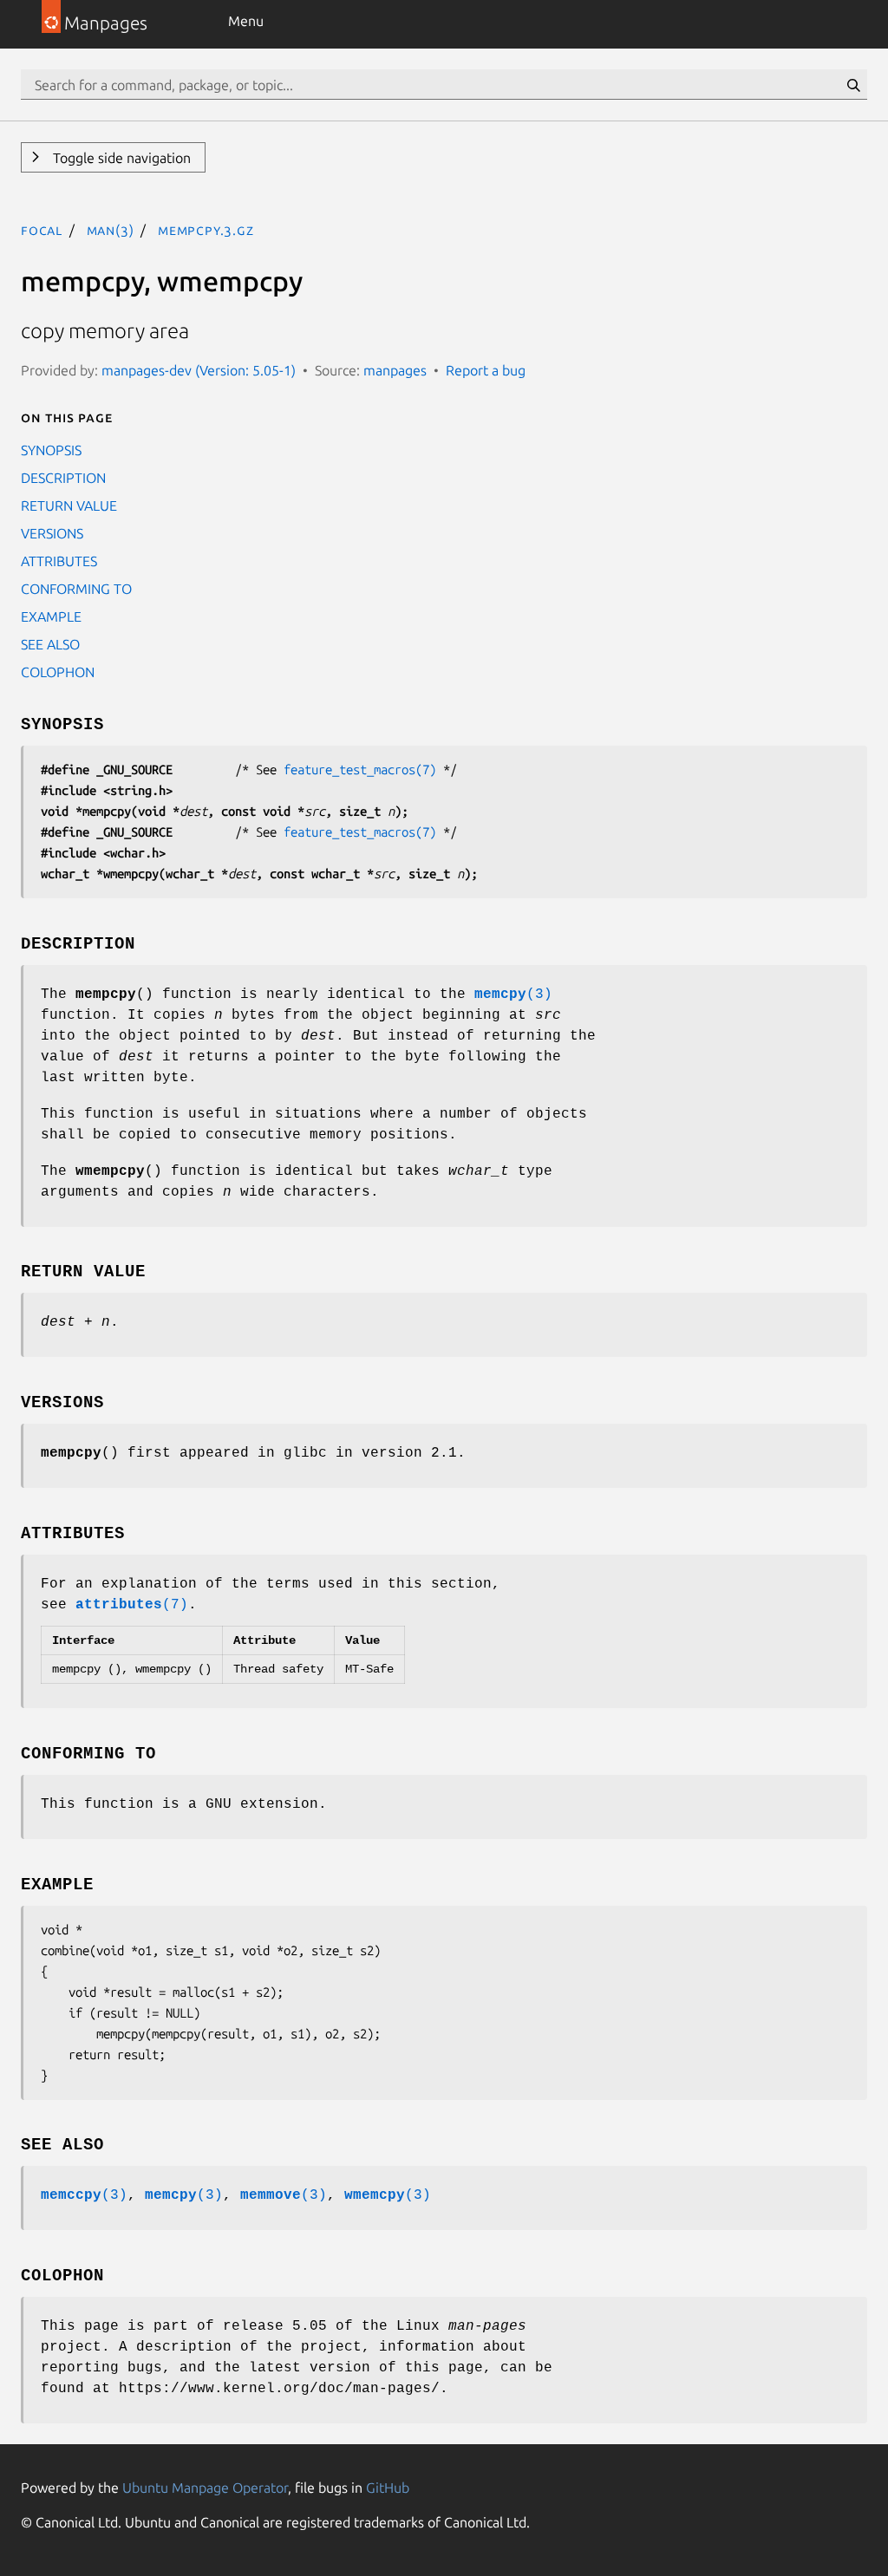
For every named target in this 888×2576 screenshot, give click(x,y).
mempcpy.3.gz (206, 230)
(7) (132, 1605)
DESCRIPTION (63, 478)
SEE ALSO (50, 644)
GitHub (388, 2488)
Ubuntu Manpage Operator (205, 2488)
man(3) (111, 230)
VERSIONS (52, 533)
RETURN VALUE (69, 505)
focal (42, 230)
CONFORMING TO (76, 589)
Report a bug (486, 370)
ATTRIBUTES (59, 561)
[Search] (853, 85)
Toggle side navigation (120, 158)
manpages (395, 370)
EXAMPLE (51, 616)
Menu (246, 21)
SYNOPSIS (51, 450)
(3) (513, 995)
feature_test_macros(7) (360, 770)
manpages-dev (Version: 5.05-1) (199, 370)
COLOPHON (58, 672)
